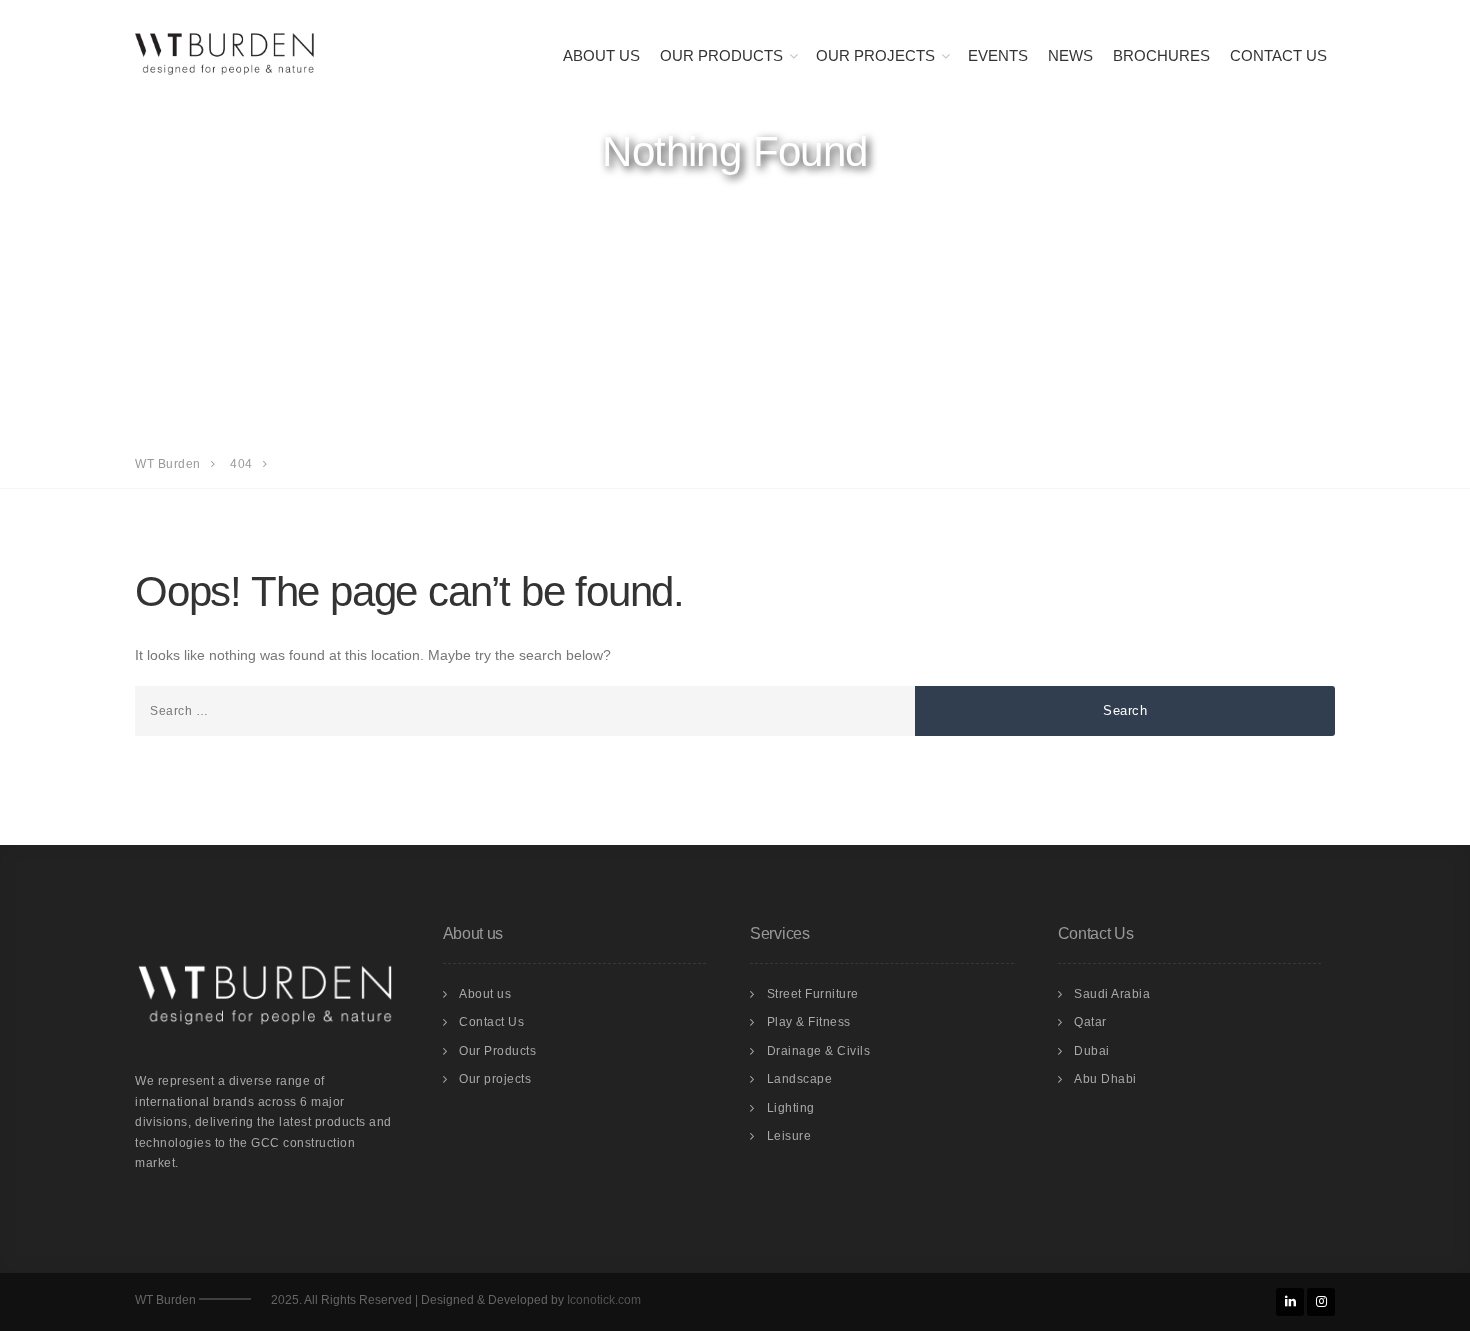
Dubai (1092, 1051)
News (1070, 55)
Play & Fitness (809, 1022)
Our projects (495, 1079)
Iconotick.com (604, 1300)
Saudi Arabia (1112, 994)
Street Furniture (813, 994)
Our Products (721, 55)
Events (998, 55)
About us (601, 55)
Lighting (791, 1108)
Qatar (1090, 1022)
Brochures (1161, 55)
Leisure (789, 1136)
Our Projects (875, 55)
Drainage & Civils (819, 1051)
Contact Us (1278, 55)
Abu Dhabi (1105, 1079)
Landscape (800, 1079)
